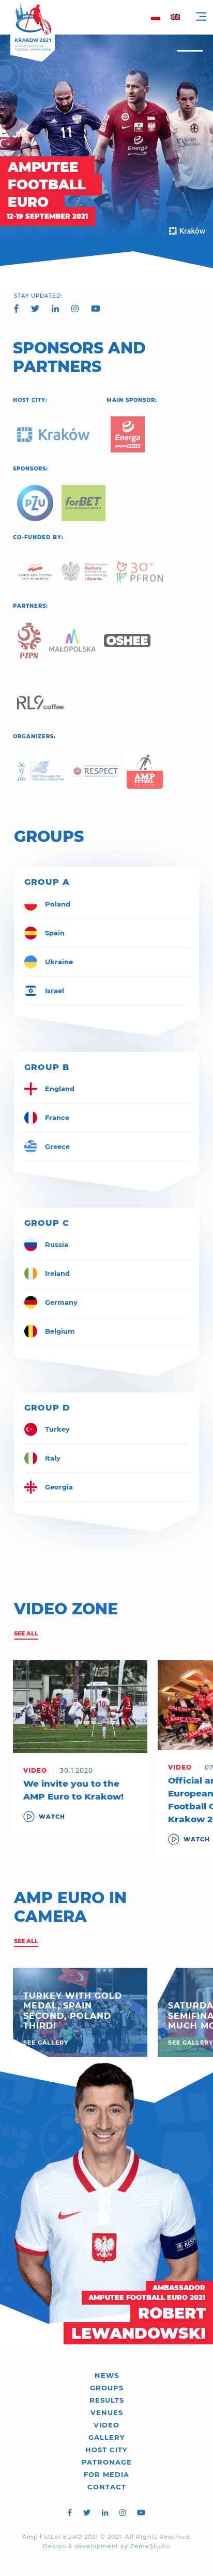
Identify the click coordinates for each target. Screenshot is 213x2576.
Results (107, 2400)
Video (106, 2425)
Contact (107, 2487)
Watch (52, 1817)
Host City (106, 2450)
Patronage (107, 2462)
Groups (107, 2388)
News (107, 2375)
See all (26, 1633)
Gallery (107, 2437)
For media (106, 2474)
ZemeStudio (150, 2546)
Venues (107, 2412)
